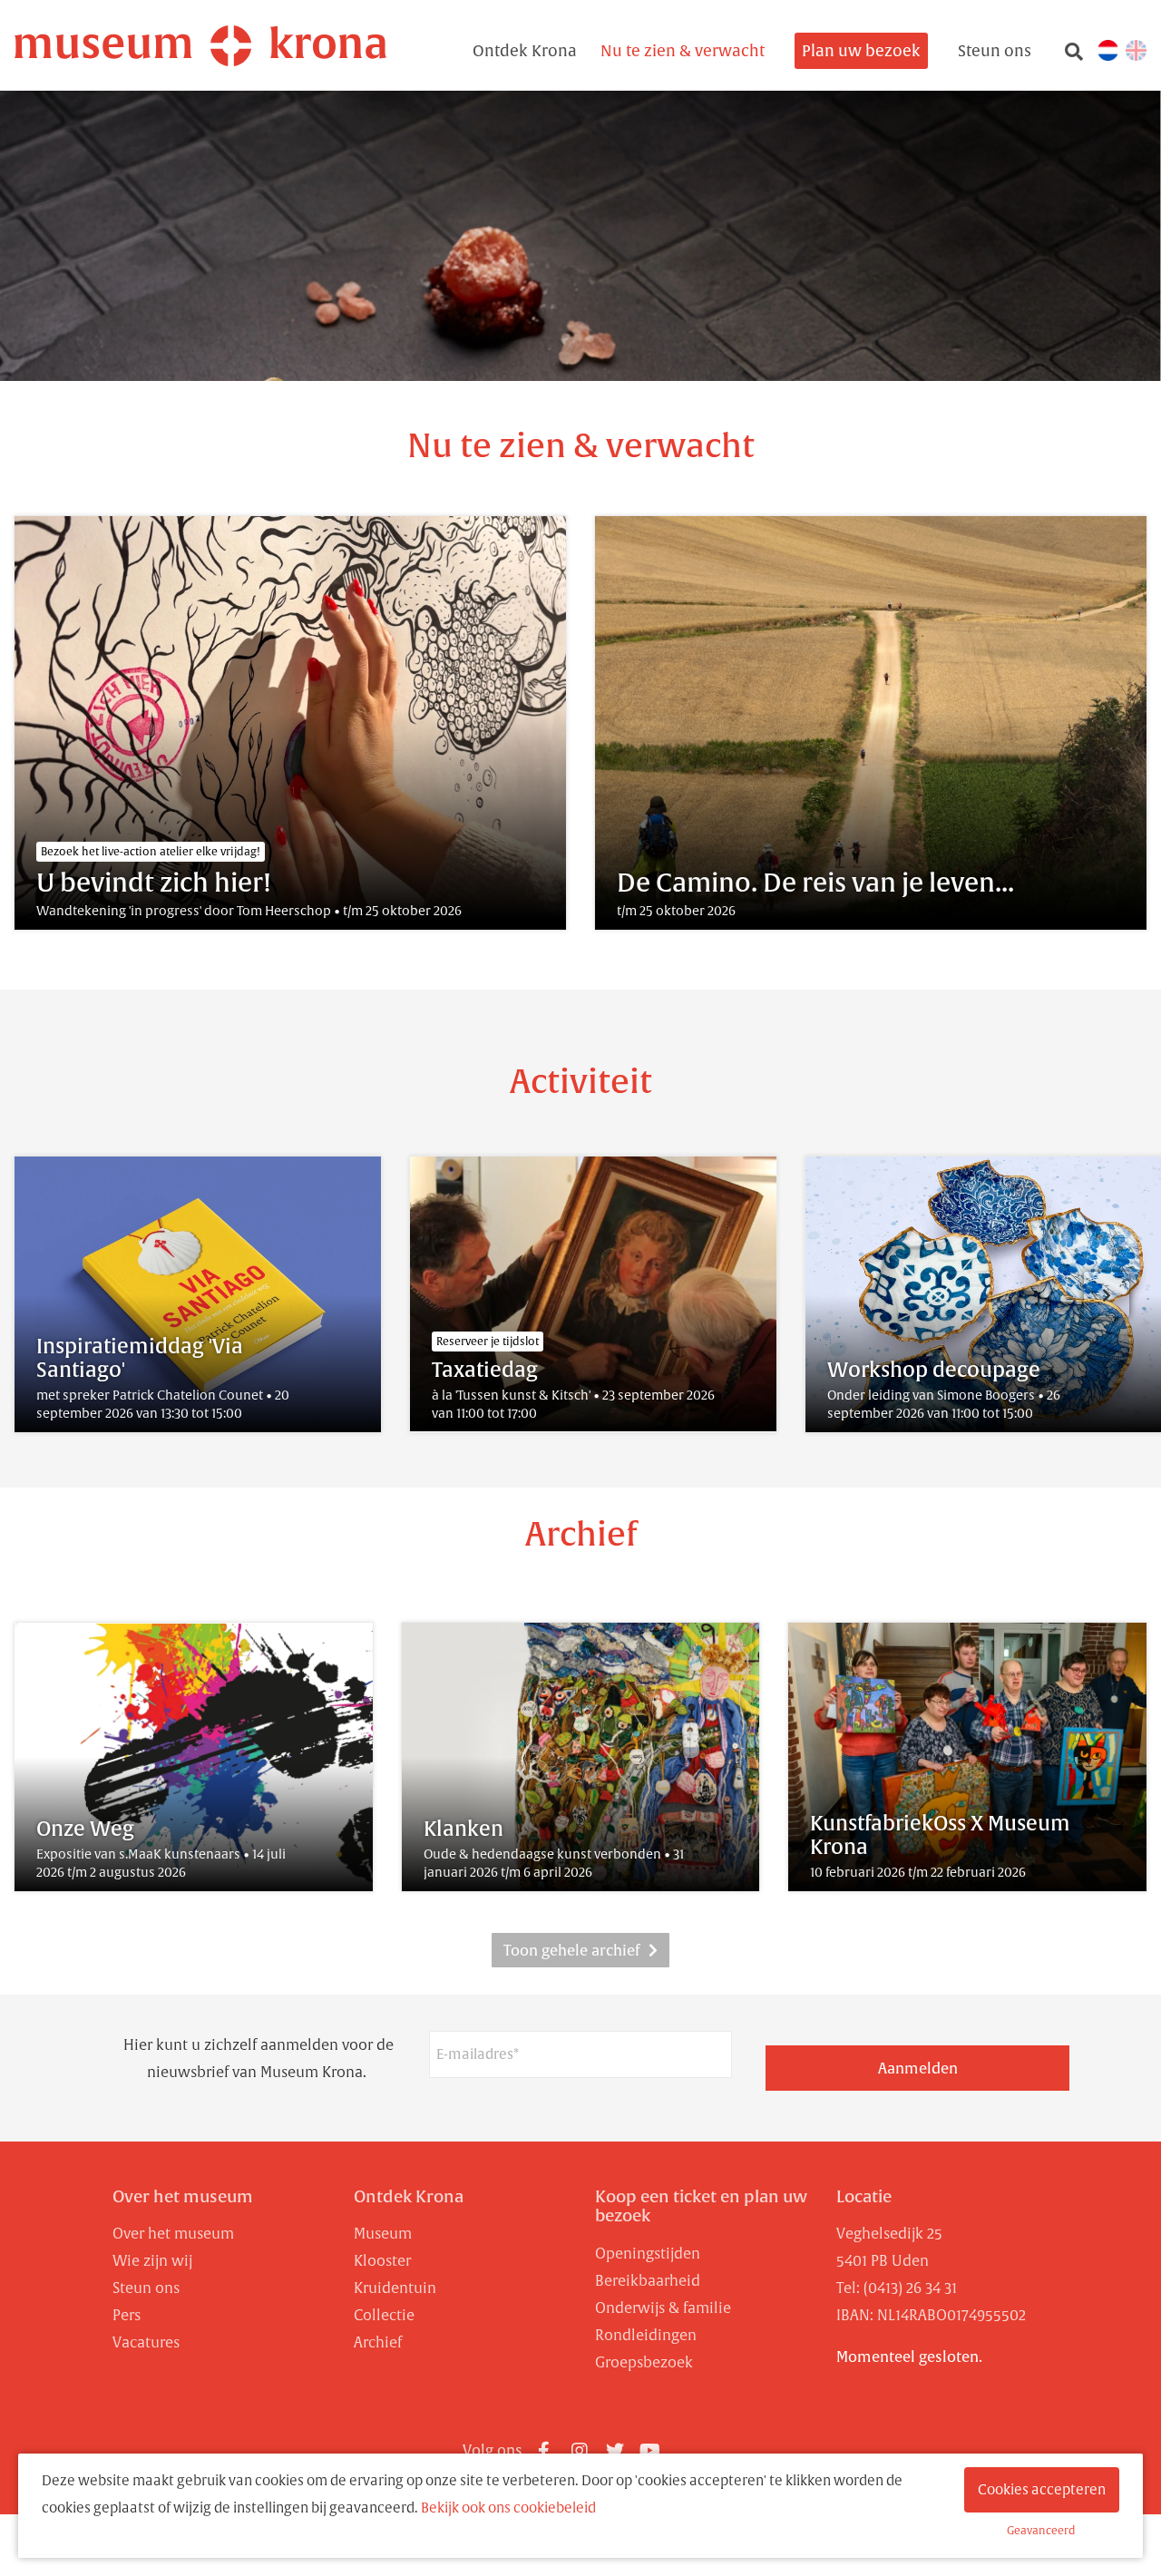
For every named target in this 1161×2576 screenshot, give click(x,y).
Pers (127, 2315)
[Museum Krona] (200, 46)
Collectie (384, 2315)
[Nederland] (1108, 49)
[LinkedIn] (686, 2444)
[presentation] (1107, 1294)
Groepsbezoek (644, 2362)
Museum (383, 2233)
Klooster (382, 2260)
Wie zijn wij (152, 2260)
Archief (378, 2342)
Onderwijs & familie (663, 2308)
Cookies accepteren (1042, 2489)
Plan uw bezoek (861, 51)
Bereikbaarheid (648, 2280)
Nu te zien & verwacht (683, 51)
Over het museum (183, 2196)
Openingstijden (648, 2253)
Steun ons (995, 51)
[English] (1136, 49)
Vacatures (146, 2342)
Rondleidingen (646, 2335)
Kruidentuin (395, 2288)
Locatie (864, 2196)
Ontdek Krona (525, 51)
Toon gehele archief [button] (571, 1950)
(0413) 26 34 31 (910, 2288)
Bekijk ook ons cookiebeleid (508, 2508)
